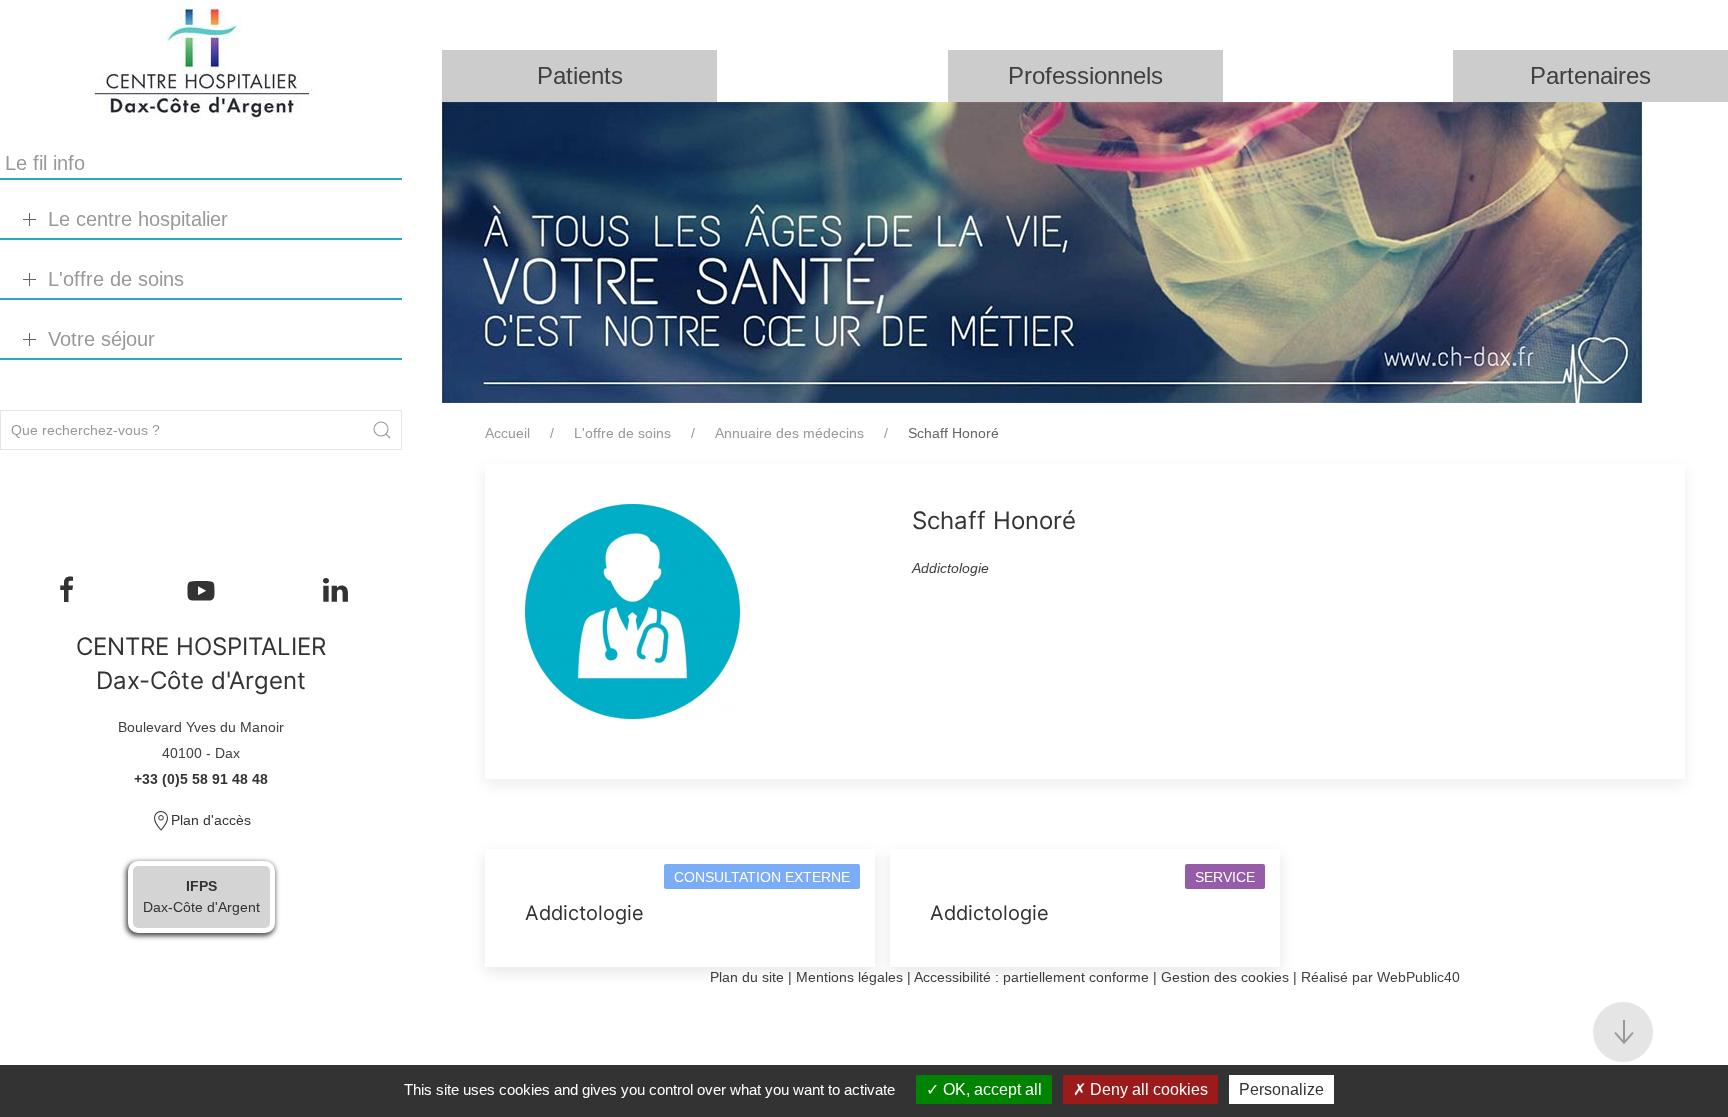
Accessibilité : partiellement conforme (1031, 977)
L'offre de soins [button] (116, 279)
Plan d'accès (211, 820)
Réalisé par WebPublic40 (1380, 977)
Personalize (1281, 1089)
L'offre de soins (622, 433)
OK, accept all (990, 1089)
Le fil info (45, 163)
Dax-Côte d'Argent (201, 896)
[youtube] (201, 590)
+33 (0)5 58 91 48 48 (201, 779)
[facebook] (67, 590)
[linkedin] (335, 590)
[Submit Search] (382, 430)
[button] (1623, 1032)
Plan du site (747, 977)
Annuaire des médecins (789, 433)
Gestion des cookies (1225, 977)
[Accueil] (201, 63)
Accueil (507, 433)
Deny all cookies (1147, 1089)
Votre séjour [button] (101, 339)
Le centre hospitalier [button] (138, 219)
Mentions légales (849, 977)
